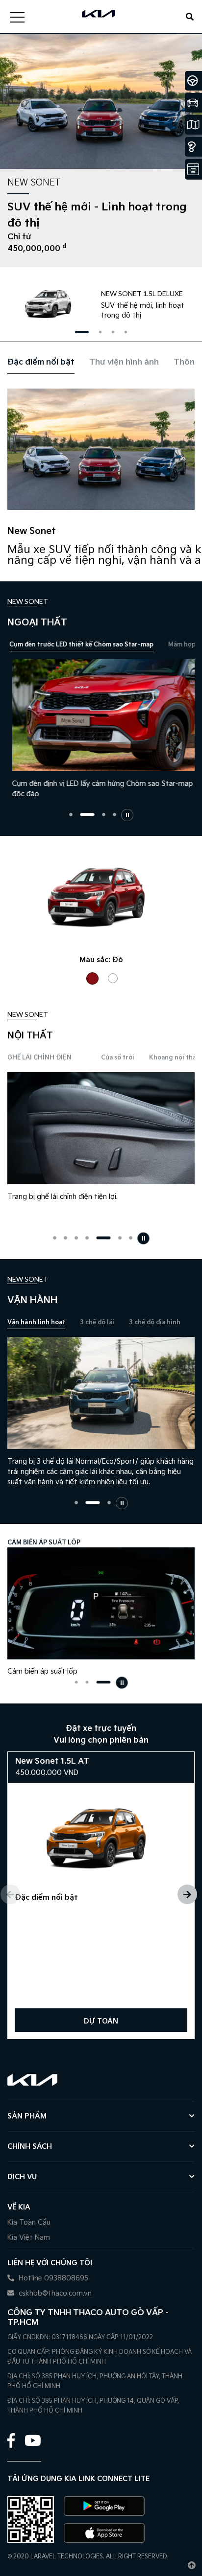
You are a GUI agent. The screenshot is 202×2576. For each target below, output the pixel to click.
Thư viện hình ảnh (124, 362)
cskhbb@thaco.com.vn (54, 2293)
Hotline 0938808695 (52, 2278)
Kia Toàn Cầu (29, 2222)
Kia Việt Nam (29, 2238)
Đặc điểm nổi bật (41, 362)
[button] (82, 332)
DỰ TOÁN (101, 2021)
